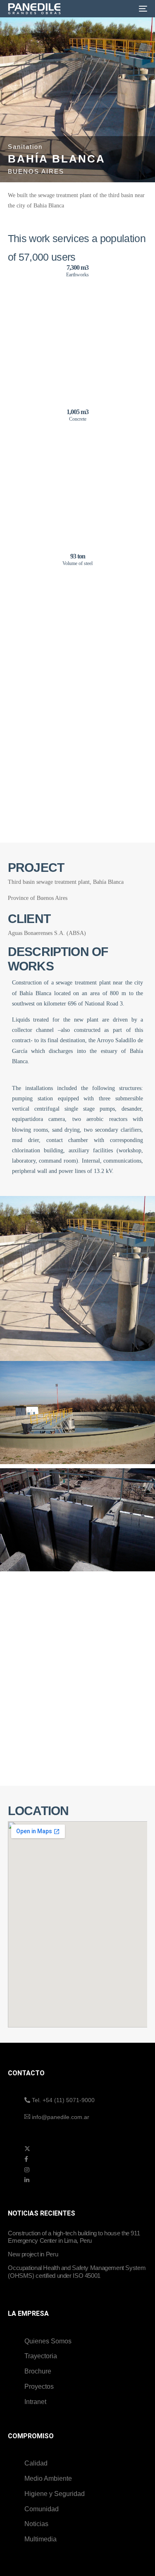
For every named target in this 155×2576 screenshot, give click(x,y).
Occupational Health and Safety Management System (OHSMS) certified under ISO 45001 (77, 2271)
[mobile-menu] (141, 9)
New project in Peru (33, 2254)
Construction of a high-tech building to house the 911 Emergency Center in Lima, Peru (74, 2237)
